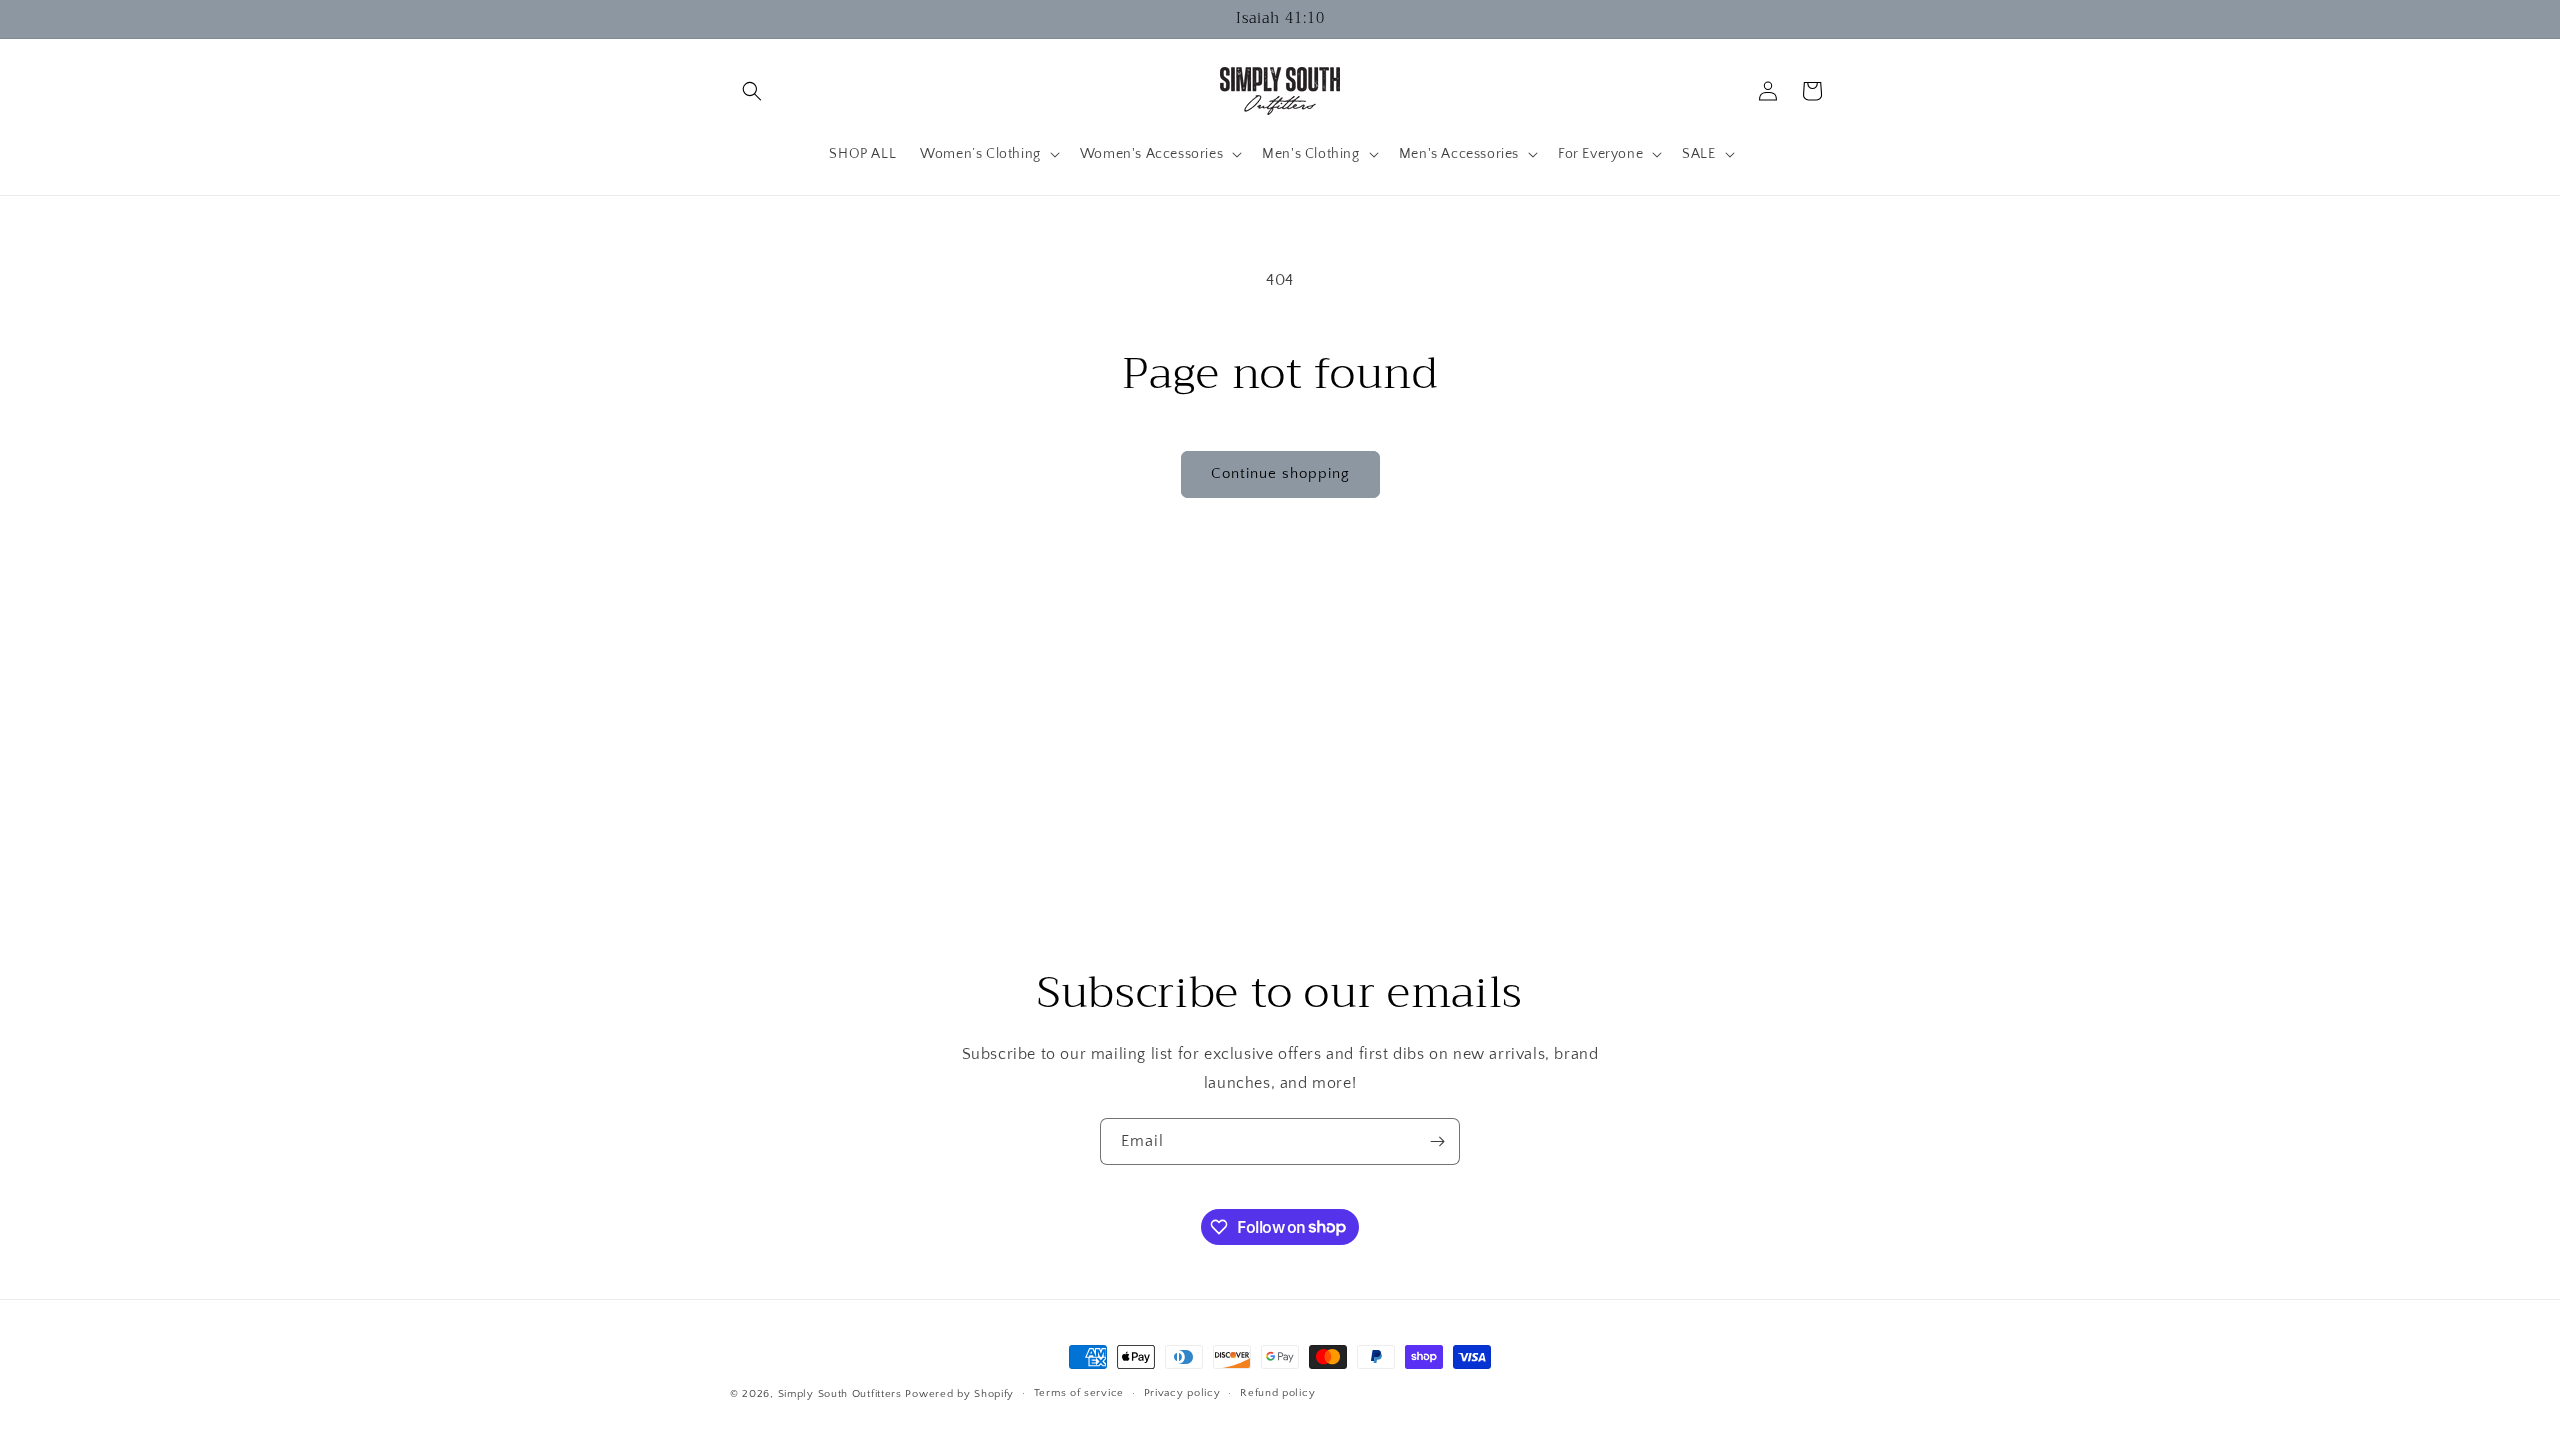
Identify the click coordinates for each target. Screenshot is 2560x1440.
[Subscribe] (1437, 1141)
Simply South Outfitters (840, 1394)
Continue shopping (1280, 473)
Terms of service (1079, 1393)
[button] (752, 91)
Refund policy (1277, 1393)
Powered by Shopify (959, 1394)
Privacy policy (1182, 1393)
